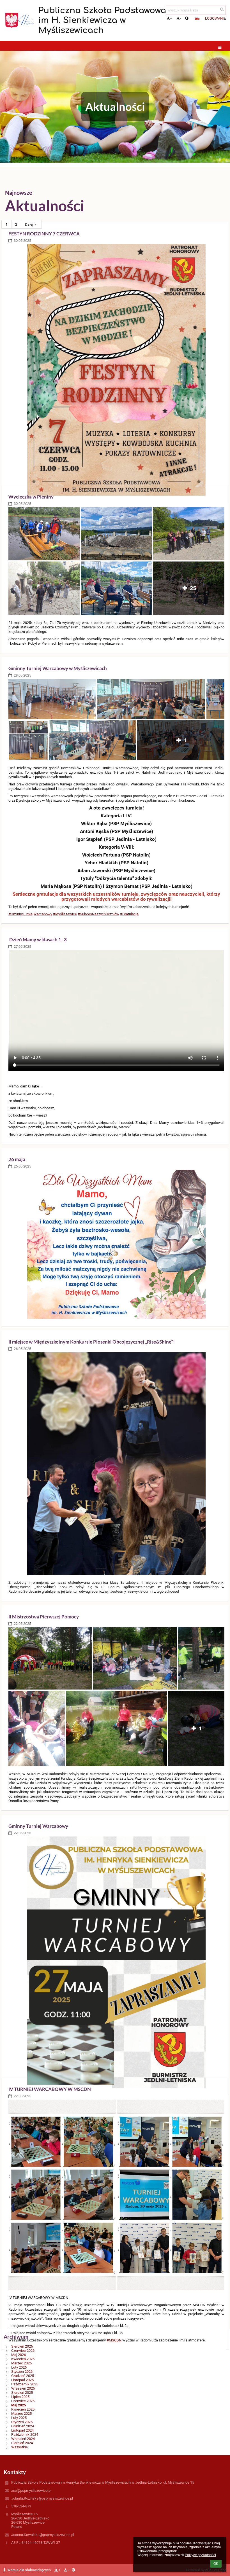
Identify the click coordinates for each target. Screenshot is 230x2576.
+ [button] (171, 18)
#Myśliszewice (65, 914)
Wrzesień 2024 (23, 2439)
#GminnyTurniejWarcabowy (30, 914)
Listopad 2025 (22, 2380)
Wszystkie (19, 2447)
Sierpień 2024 (22, 2443)
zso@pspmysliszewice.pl (31, 2490)
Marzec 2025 (21, 2414)
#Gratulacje (129, 914)
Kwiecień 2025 (23, 2409)
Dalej (29, 224)
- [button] (180, 18)
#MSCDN (114, 2340)
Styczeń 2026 (22, 2372)
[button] (187, 18)
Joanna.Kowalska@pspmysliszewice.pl (43, 2535)
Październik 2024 (25, 2435)
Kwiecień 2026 (23, 2359)
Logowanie (215, 18)
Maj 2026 (19, 2355)
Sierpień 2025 (22, 2393)
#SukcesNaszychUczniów (98, 914)
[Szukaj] (222, 9)
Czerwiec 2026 (23, 2351)
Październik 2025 (25, 2384)
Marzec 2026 (21, 2363)
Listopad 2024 (22, 2430)
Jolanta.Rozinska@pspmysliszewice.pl (42, 2498)
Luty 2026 (19, 2367)
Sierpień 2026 (22, 2346)
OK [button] (216, 2564)
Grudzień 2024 (23, 2426)
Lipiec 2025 (20, 2397)
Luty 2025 (19, 2418)
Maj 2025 (19, 2405)
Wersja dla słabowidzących (29, 2570)
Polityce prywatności (200, 2555)
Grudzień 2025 (23, 2376)
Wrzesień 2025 (23, 2388)
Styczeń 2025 (22, 2422)
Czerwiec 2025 (23, 2401)
